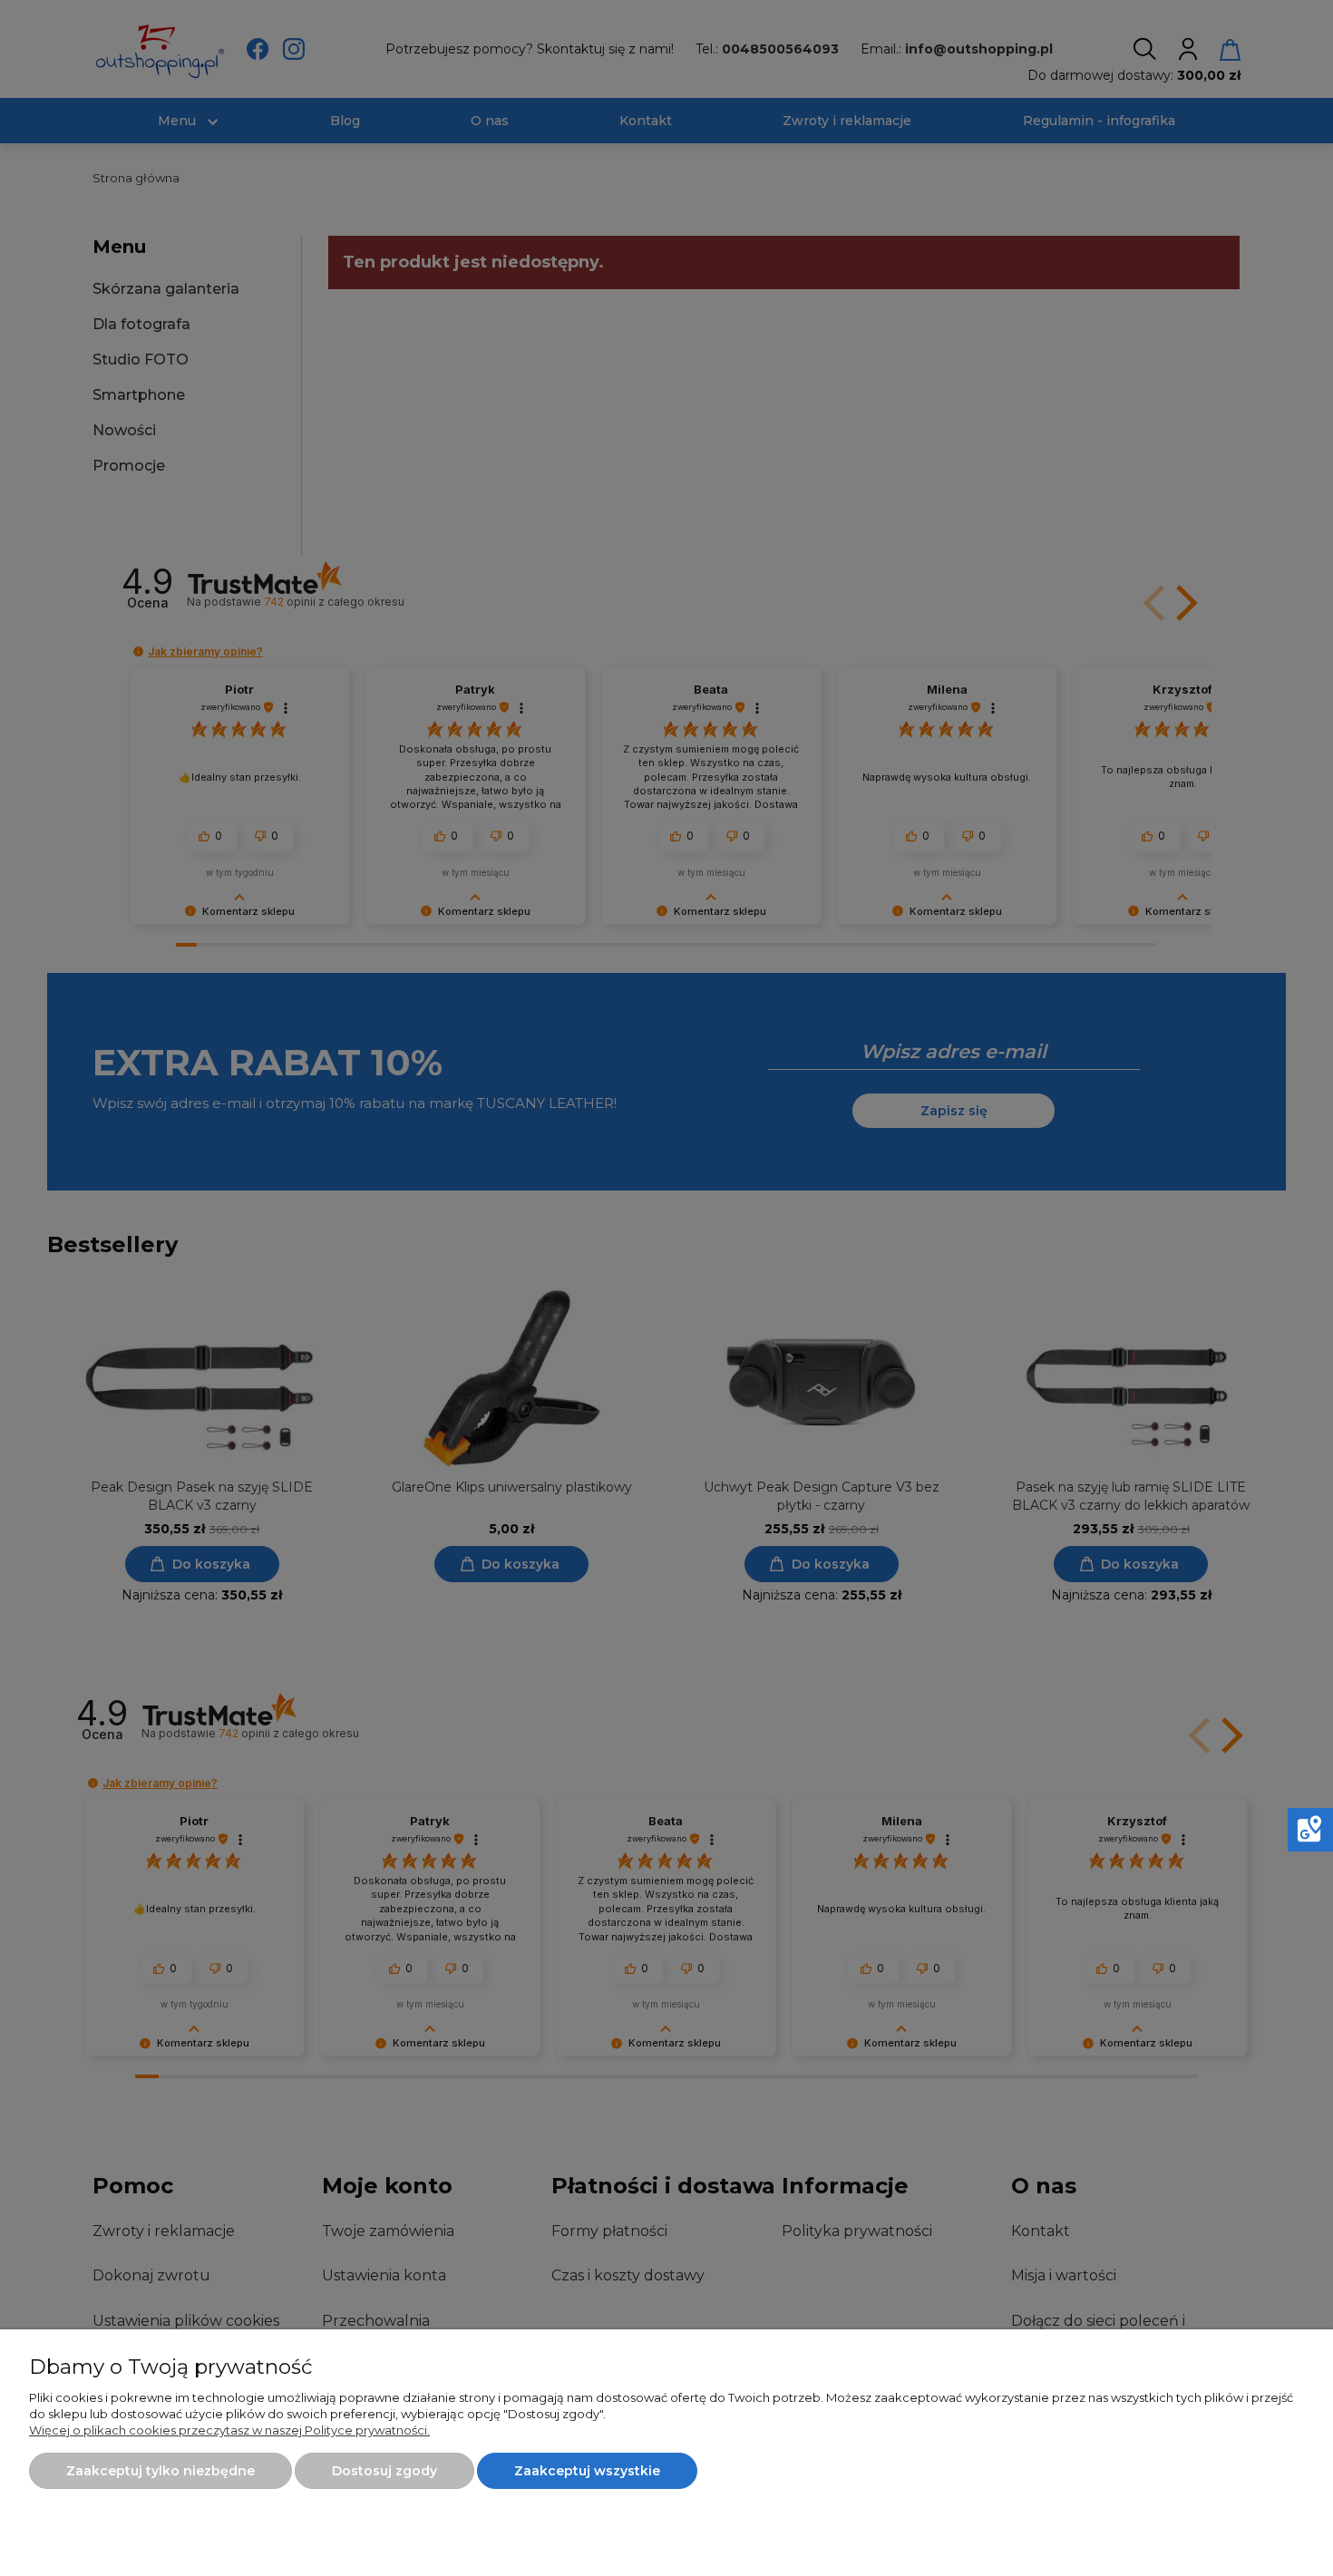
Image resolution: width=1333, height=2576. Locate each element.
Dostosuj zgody (384, 2471)
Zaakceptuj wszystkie (587, 2471)
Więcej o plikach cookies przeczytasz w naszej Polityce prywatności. (229, 2430)
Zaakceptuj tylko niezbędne (161, 2471)
